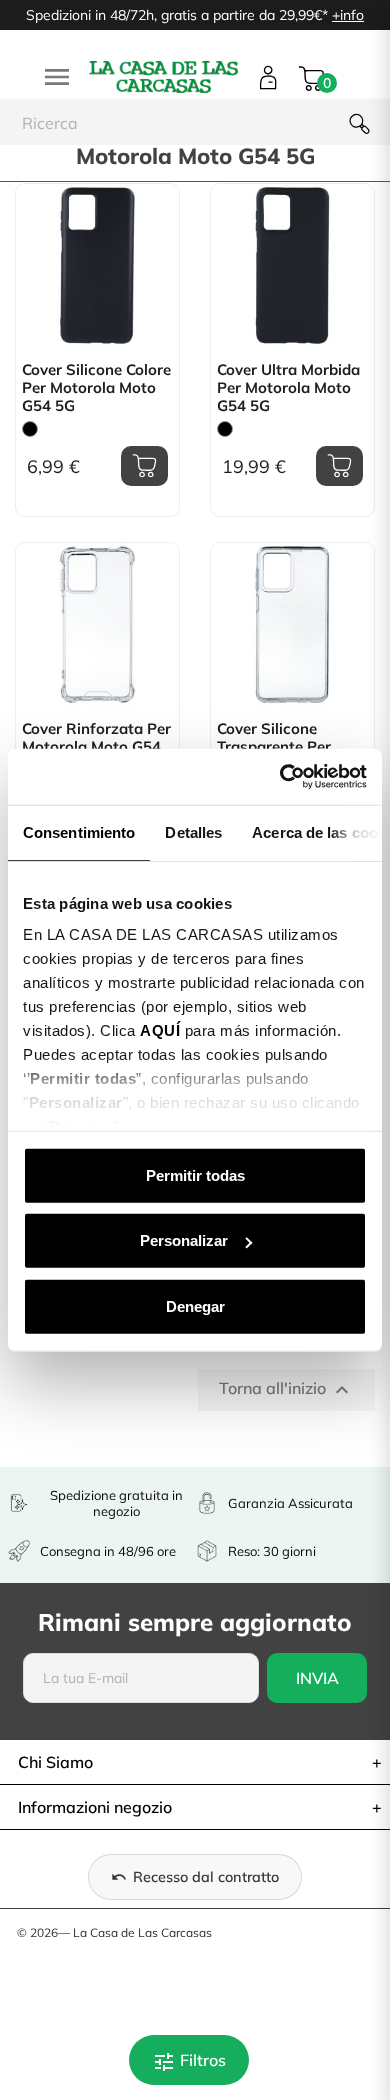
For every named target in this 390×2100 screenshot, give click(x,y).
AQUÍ (160, 1030)
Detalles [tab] (193, 831)
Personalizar (184, 1240)
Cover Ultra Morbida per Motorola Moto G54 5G (288, 388)
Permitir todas (195, 1174)
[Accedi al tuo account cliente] (268, 77)
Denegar (195, 1305)
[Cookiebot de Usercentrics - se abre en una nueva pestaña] (280, 777)
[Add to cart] (144, 466)
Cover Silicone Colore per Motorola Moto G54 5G (96, 388)
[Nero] (30, 429)
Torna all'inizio (286, 1390)
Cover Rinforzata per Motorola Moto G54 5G (96, 747)
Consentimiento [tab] (79, 831)
